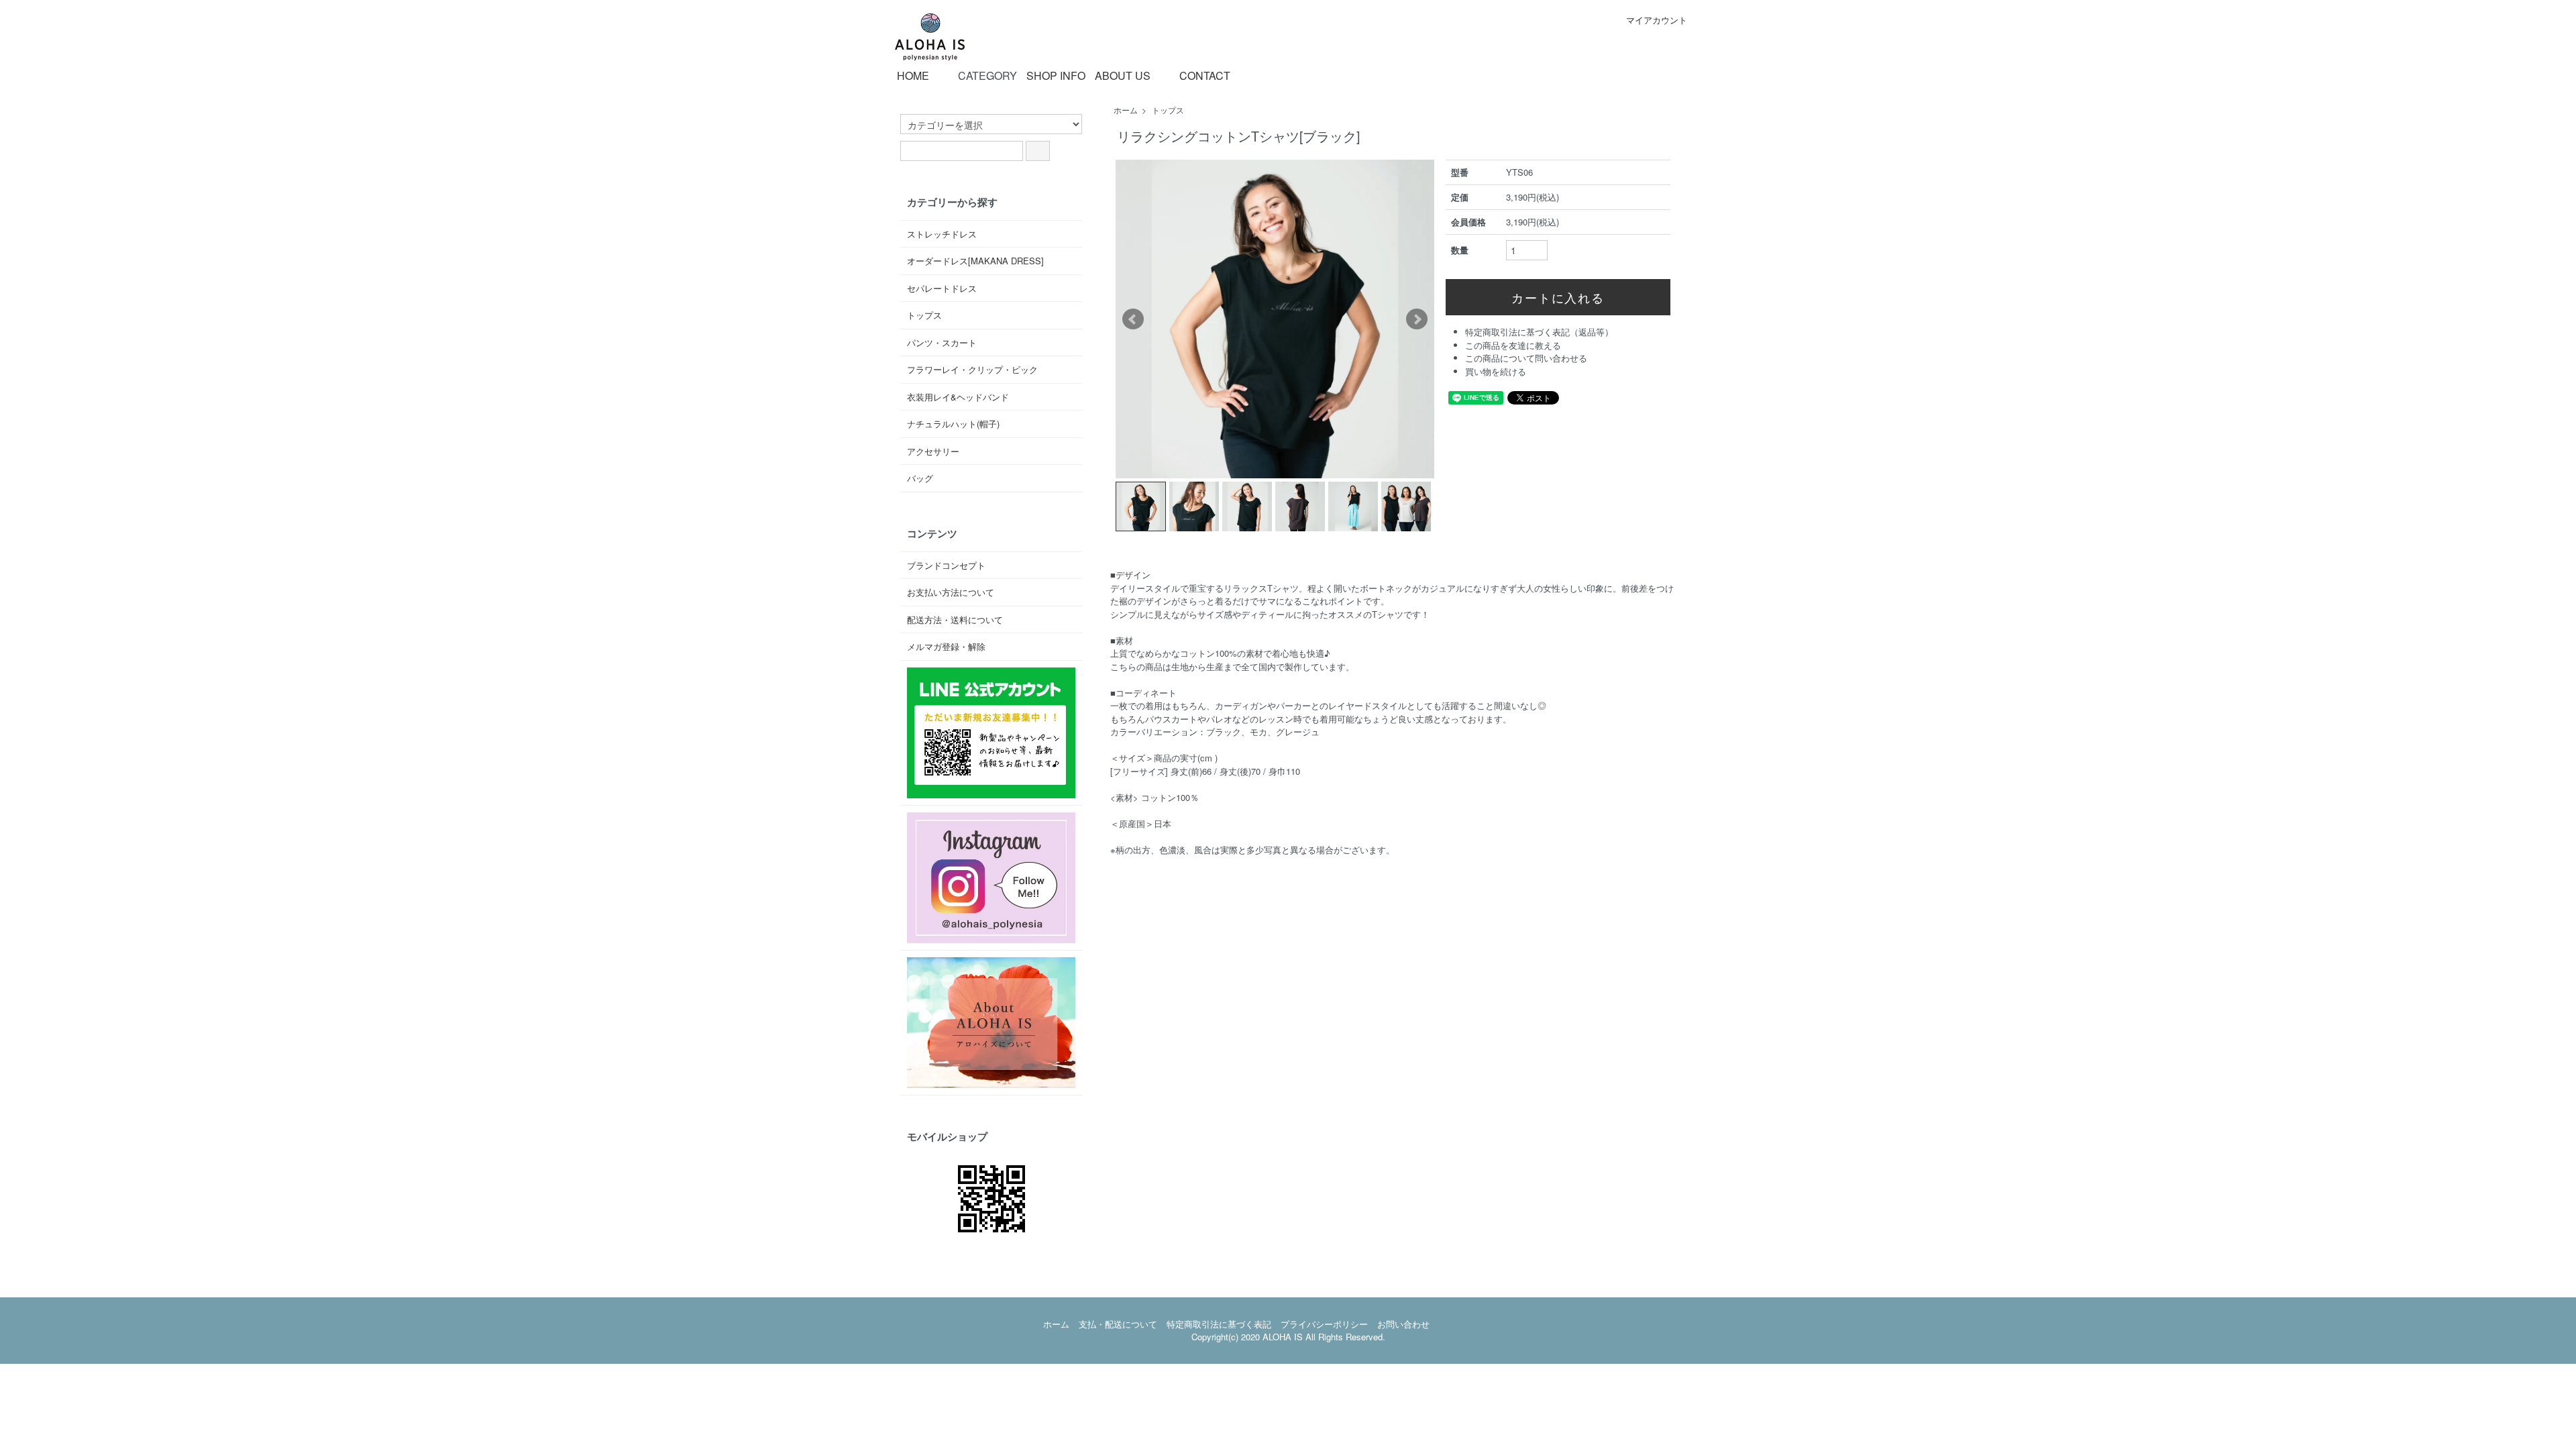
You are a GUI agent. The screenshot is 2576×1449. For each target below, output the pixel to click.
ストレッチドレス (942, 234)
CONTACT (1205, 75)
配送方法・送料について (955, 620)
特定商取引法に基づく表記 (1219, 1324)
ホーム (1126, 110)
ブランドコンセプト (946, 565)
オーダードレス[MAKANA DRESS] (975, 261)
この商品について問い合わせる (1526, 358)
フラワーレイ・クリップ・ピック (972, 369)
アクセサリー (933, 451)
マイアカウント (1657, 20)
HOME (913, 76)
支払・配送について (1118, 1324)
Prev (1133, 319)
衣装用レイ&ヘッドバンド (958, 397)
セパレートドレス (942, 288)
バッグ (920, 478)
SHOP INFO (1056, 76)
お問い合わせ (1403, 1324)
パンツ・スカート (942, 342)
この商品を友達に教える (1513, 345)
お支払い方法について (951, 592)
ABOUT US (1123, 76)
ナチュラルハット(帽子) (953, 424)
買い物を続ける (1496, 371)
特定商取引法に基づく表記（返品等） (1539, 332)
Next (1417, 319)
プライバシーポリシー (1324, 1324)
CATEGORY (987, 75)
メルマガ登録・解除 (946, 646)
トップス (1168, 110)
